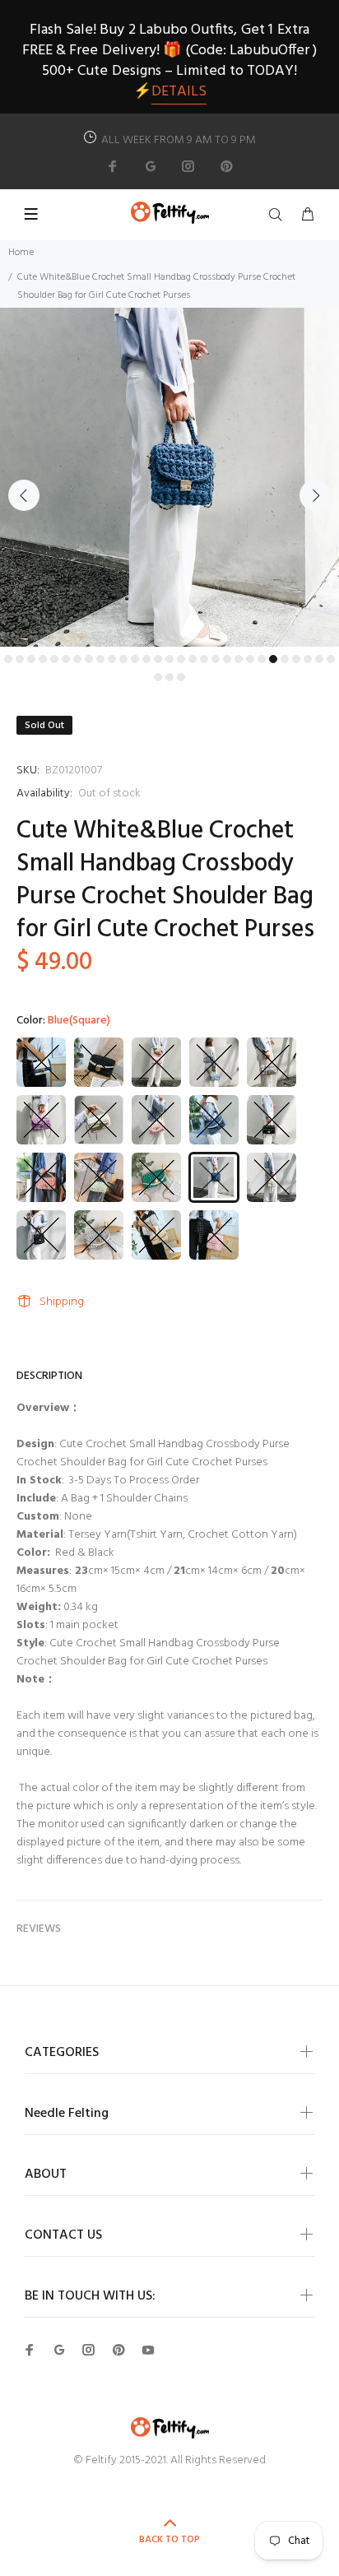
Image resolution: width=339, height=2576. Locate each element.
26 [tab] (296, 659)
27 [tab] (308, 659)
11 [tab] (123, 659)
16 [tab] (181, 659)
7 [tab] (77, 659)
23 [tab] (262, 659)
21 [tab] (239, 659)
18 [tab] (204, 659)
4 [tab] (43, 659)
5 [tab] (54, 659)
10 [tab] (112, 659)
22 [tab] (250, 659)
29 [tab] (331, 659)
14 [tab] (158, 659)
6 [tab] (66, 659)
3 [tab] (31, 659)
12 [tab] (135, 659)
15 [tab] (169, 659)
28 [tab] (319, 659)
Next (315, 495)
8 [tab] (89, 659)
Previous (24, 495)
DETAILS (179, 92)
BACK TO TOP (169, 2540)
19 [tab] (216, 659)
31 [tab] (169, 677)
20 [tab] (227, 659)
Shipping (62, 1302)
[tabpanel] (169, 477)
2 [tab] (20, 659)
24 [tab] (273, 659)
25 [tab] (285, 659)
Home (21, 253)
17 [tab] (193, 659)
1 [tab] (8, 659)
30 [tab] (158, 677)
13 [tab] (146, 659)
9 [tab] (100, 659)
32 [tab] (181, 677)
